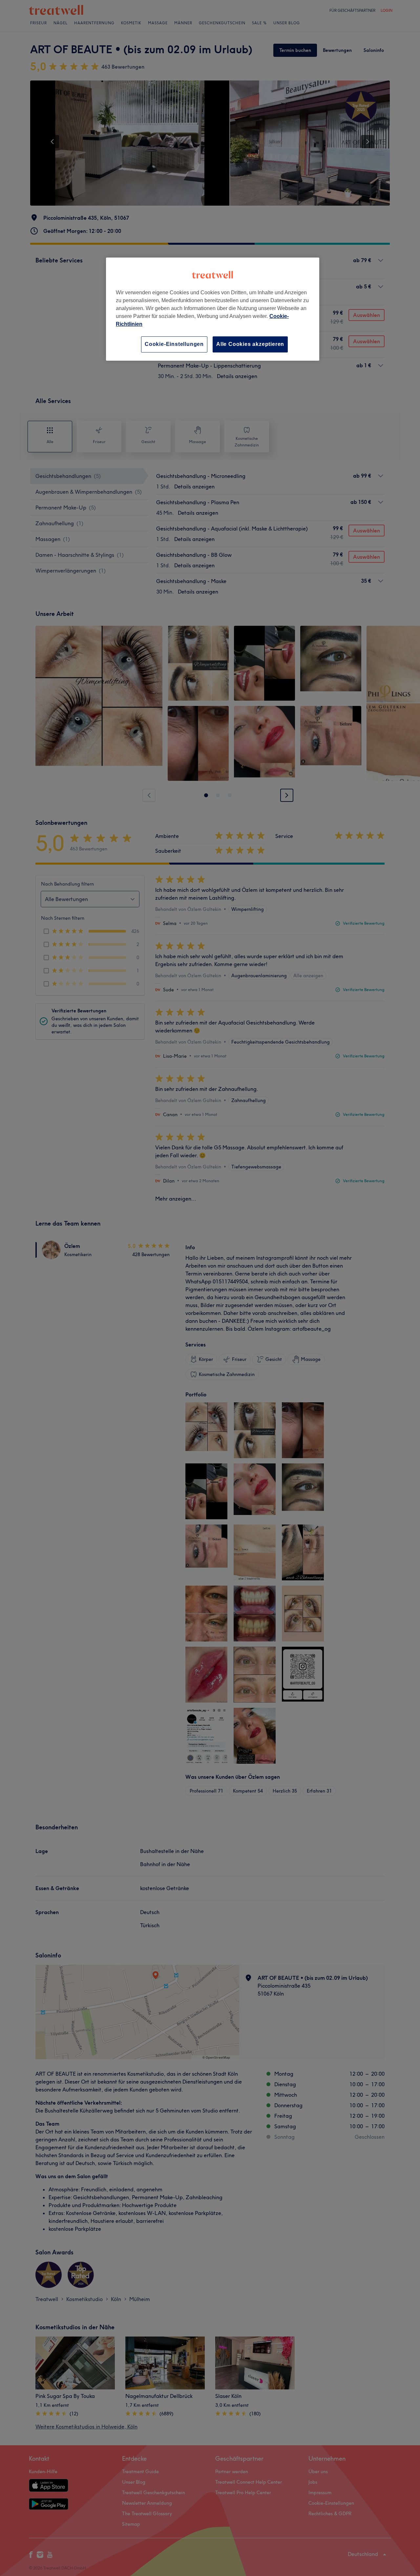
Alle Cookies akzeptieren (250, 344)
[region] (213, 309)
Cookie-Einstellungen (174, 344)
